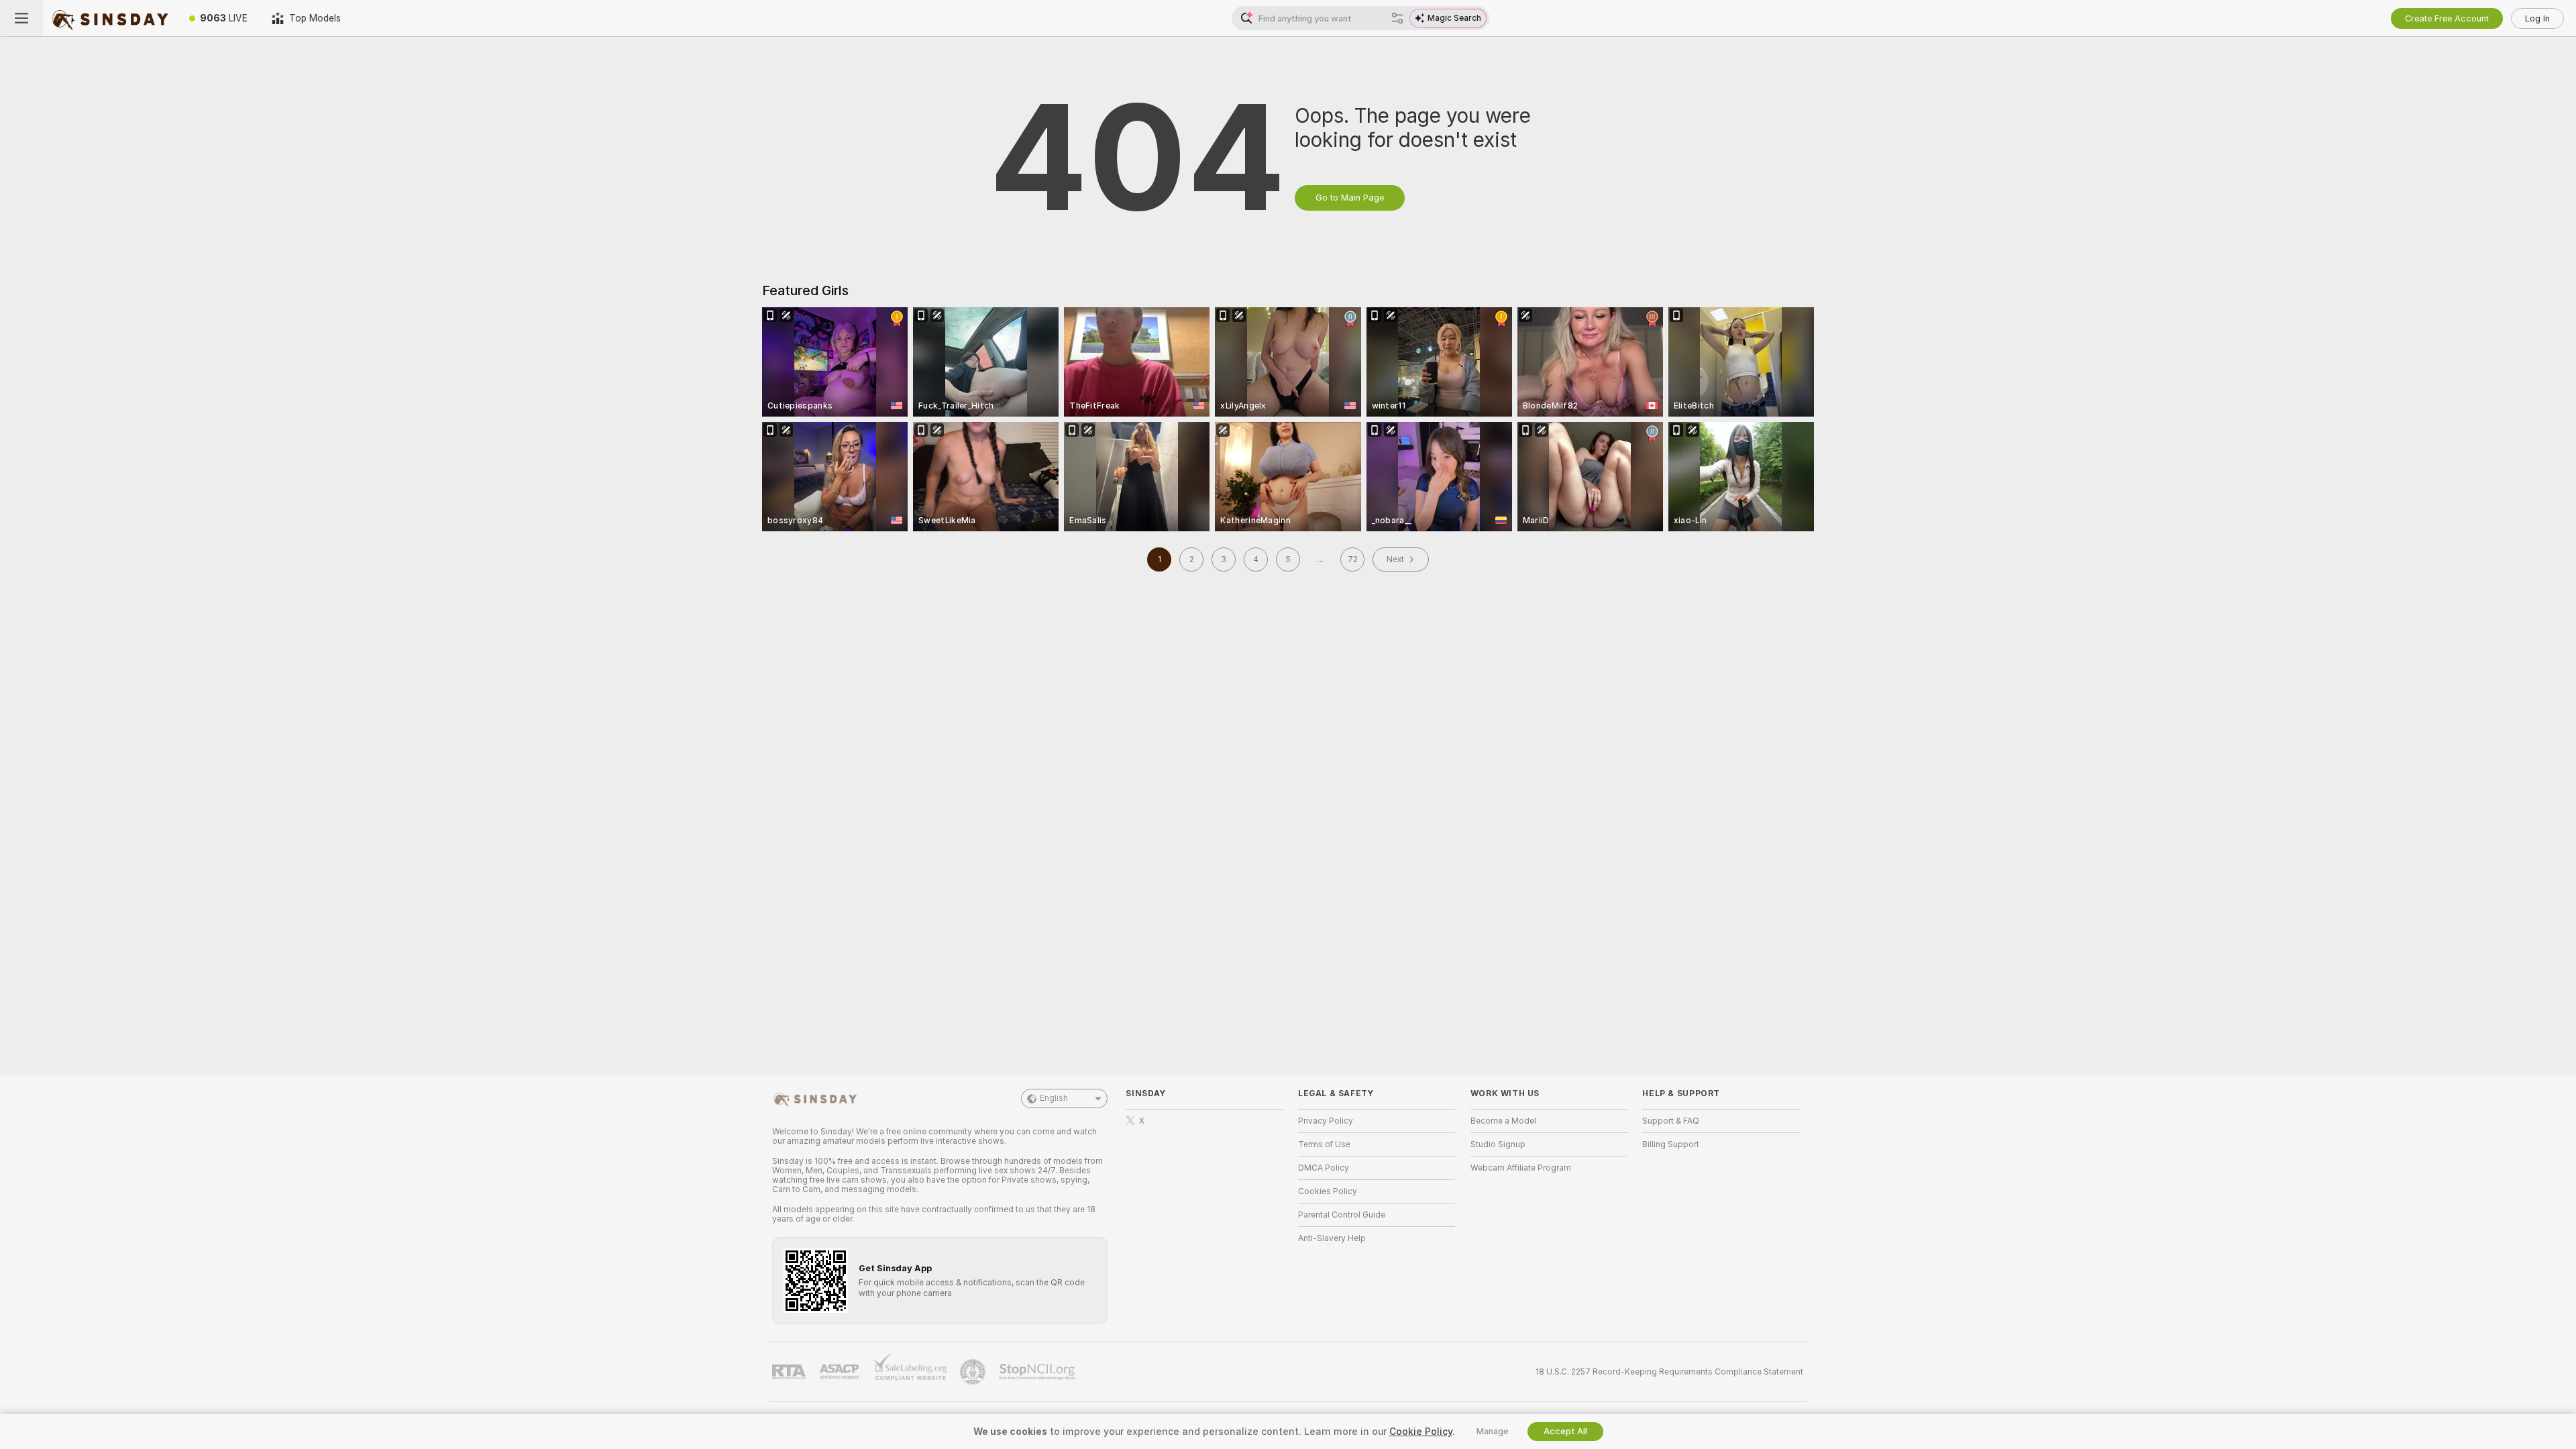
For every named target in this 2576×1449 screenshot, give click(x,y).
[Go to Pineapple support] (974, 1372)
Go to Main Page (1350, 198)
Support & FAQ (1671, 1121)
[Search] (1397, 18)
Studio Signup (1498, 1144)
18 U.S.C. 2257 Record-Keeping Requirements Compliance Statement (1669, 1372)
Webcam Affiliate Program (1521, 1168)
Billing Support (1671, 1144)
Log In (2537, 18)
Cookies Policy (1328, 1191)
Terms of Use (1324, 1144)
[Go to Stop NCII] (1038, 1372)
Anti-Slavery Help (1332, 1238)
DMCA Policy (1324, 1168)
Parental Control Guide (1342, 1215)
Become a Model (1503, 1121)
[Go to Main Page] (110, 18)
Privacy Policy (1326, 1121)
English (1054, 1098)
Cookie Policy (1421, 1432)
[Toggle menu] (21, 18)
